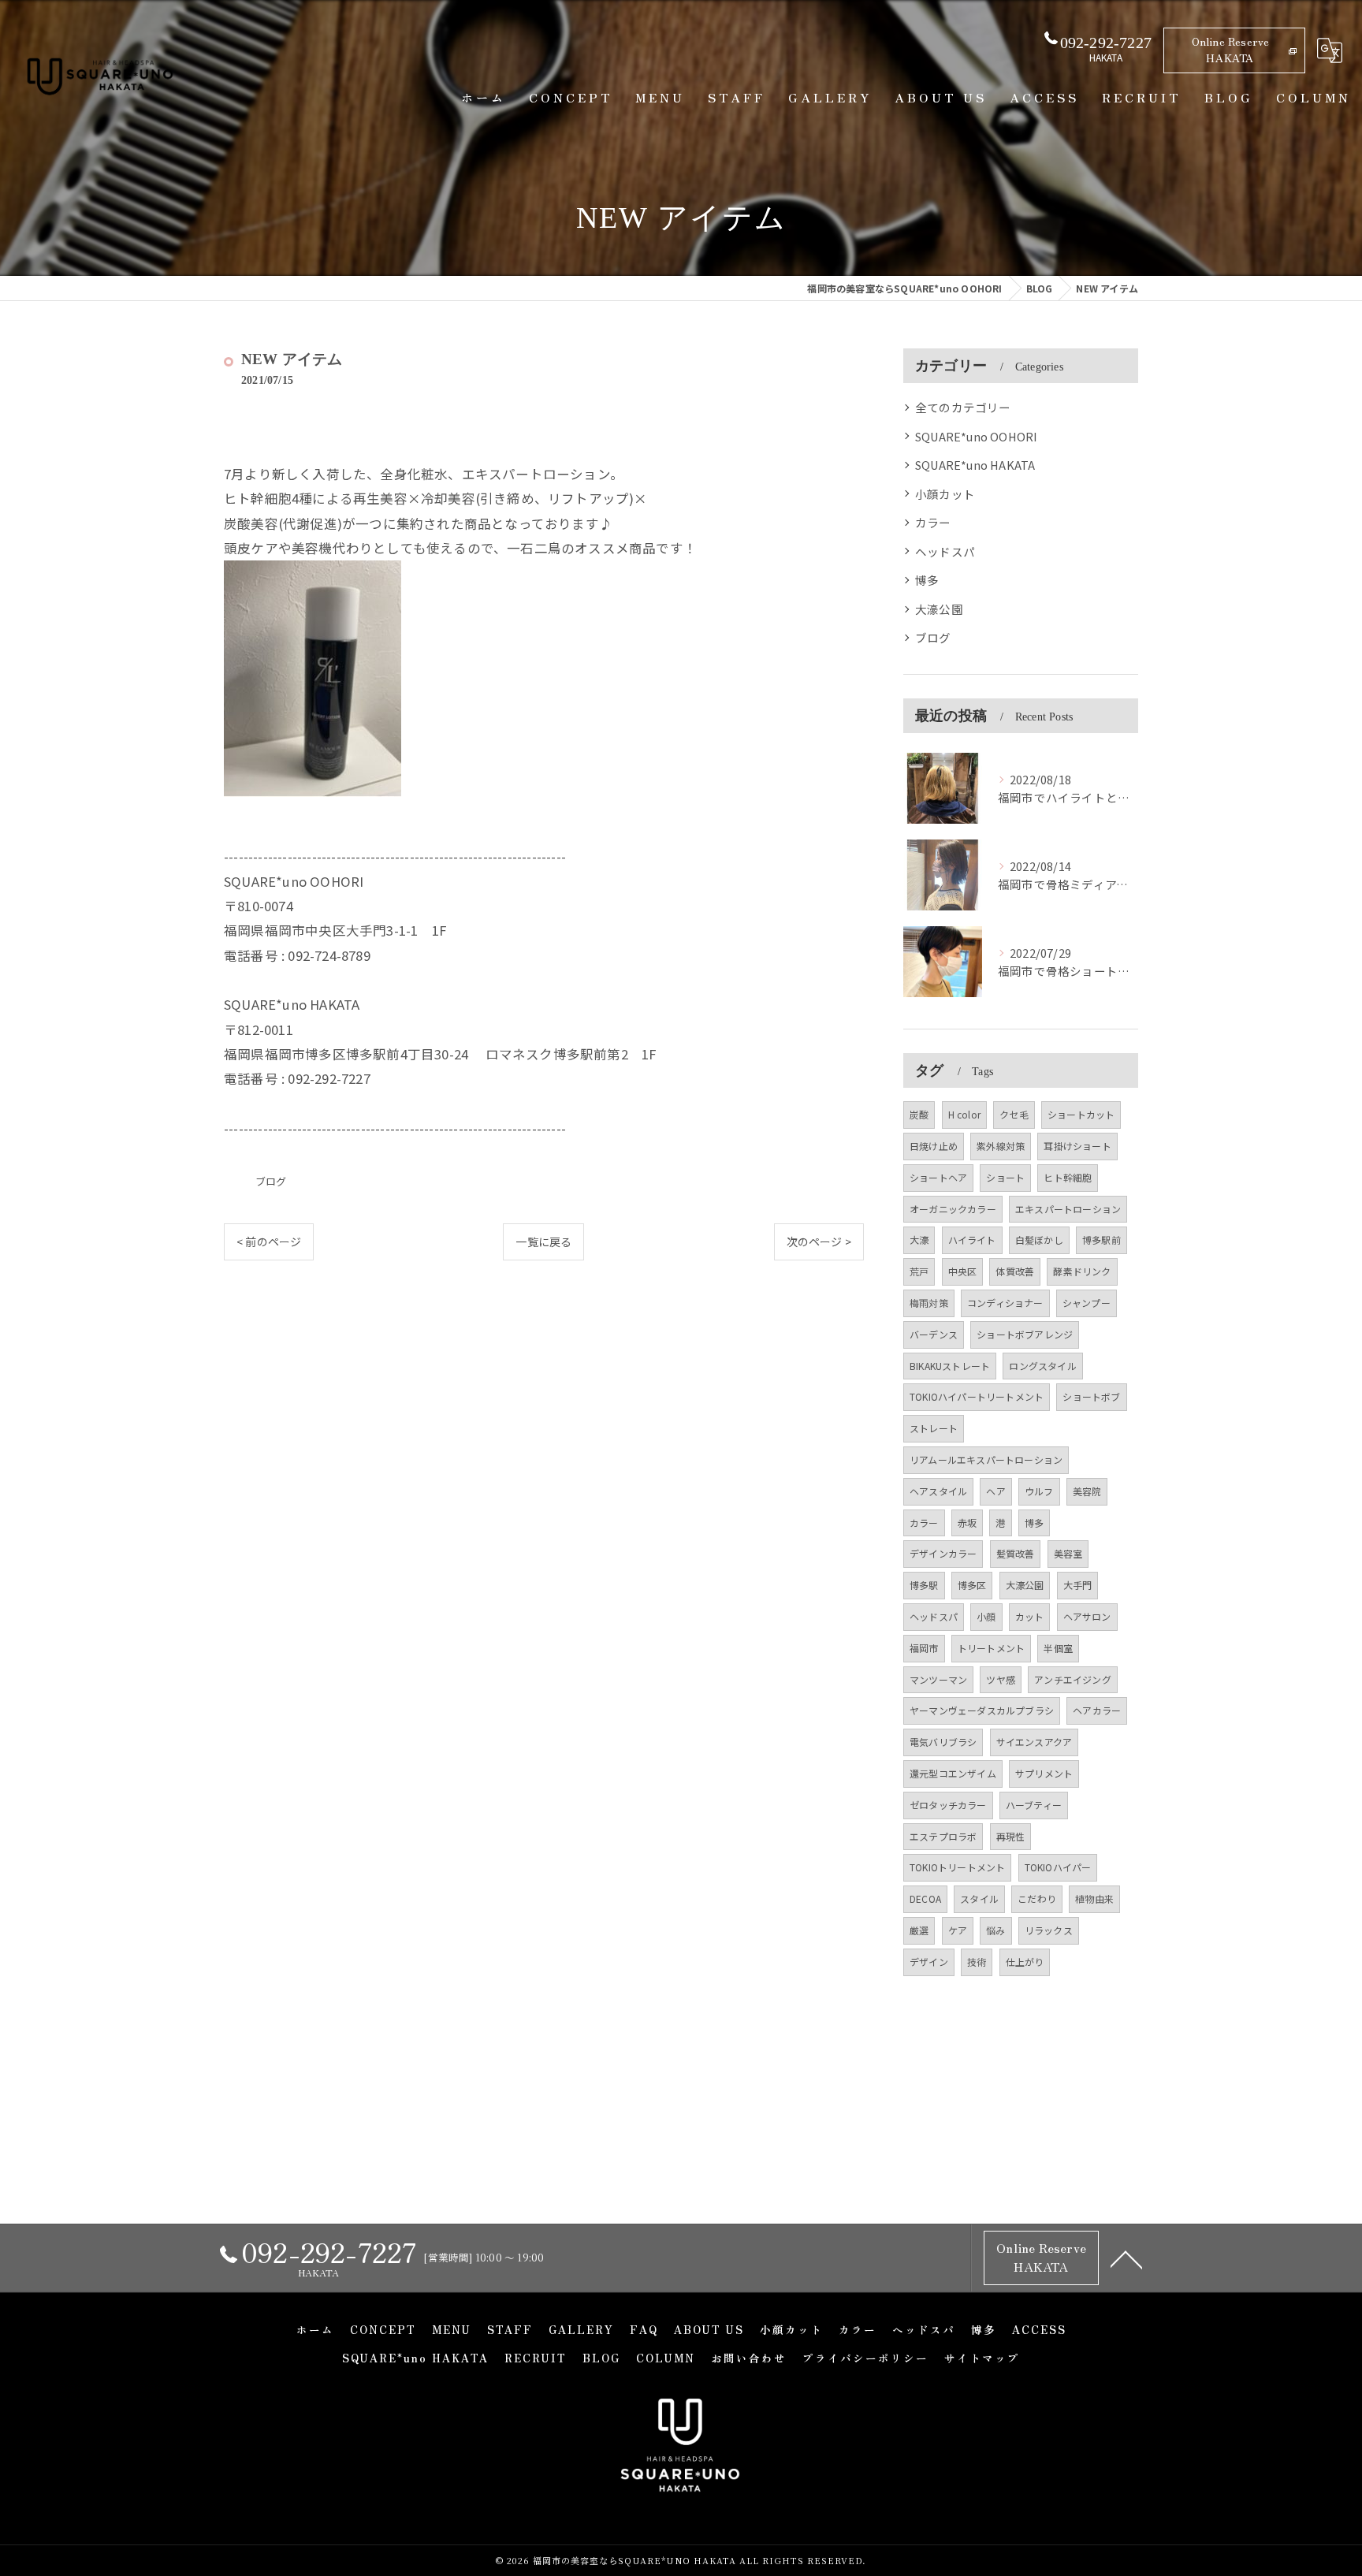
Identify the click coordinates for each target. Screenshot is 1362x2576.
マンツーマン (938, 1679)
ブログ (271, 1181)
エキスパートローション (1068, 1209)
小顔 (986, 1616)
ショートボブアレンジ (1025, 1334)
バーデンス (934, 1334)
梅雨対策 (929, 1303)
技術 (977, 1962)
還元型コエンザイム (953, 1773)
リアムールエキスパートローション (986, 1459)
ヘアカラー (1097, 1710)
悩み (995, 1930)
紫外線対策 (1001, 1146)
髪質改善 (1016, 1553)
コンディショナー (1005, 1303)
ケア (958, 1930)
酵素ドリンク (1082, 1271)
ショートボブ (1091, 1396)
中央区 (963, 1271)
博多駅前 (1102, 1240)
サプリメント (1044, 1773)
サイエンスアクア (1035, 1742)
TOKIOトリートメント (957, 1867)
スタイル (979, 1898)
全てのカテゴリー (963, 407)
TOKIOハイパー (1058, 1867)
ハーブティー (1034, 1805)
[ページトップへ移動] (1126, 2258)
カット (1030, 1616)
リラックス (1049, 1930)
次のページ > (819, 1241)
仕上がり (1025, 1962)
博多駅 (924, 1585)
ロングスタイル (1042, 1366)
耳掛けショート (1077, 1146)
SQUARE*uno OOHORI (976, 436)
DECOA (925, 1898)
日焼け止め (934, 1146)
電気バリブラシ (943, 1742)
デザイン (929, 1962)
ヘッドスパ (945, 551)
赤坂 (967, 1523)
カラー (933, 522)
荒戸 (919, 1271)
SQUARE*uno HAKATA (975, 465)
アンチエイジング (1073, 1679)
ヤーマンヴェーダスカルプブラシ (982, 1710)
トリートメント (991, 1648)
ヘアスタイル (938, 1491)
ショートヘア (938, 1177)
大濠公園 (939, 609)
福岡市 (924, 1648)
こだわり (1037, 1898)
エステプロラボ (943, 1836)
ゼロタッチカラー (948, 1805)
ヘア (995, 1491)
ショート (1005, 1177)
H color (964, 1114)
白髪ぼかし (1039, 1240)
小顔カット (945, 494)
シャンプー (1087, 1303)
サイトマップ (982, 2358)
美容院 (1087, 1491)
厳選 (919, 1930)
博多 (927, 580)
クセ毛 (1014, 1114)
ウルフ (1039, 1491)
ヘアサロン (1087, 1616)
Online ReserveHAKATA (1231, 49)
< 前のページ (269, 1241)
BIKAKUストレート (950, 1366)
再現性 (1011, 1836)
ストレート (934, 1428)
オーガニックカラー (953, 1209)
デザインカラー (943, 1553)
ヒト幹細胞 (1068, 1177)
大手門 (1078, 1585)
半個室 (1058, 1648)
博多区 (972, 1585)
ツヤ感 (1001, 1679)
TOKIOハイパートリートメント (977, 1396)
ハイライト (972, 1240)
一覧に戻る (543, 1241)
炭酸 (919, 1114)
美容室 (1068, 1553)
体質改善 (1015, 1271)
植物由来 (1094, 1898)
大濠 (919, 1240)
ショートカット (1081, 1114)
